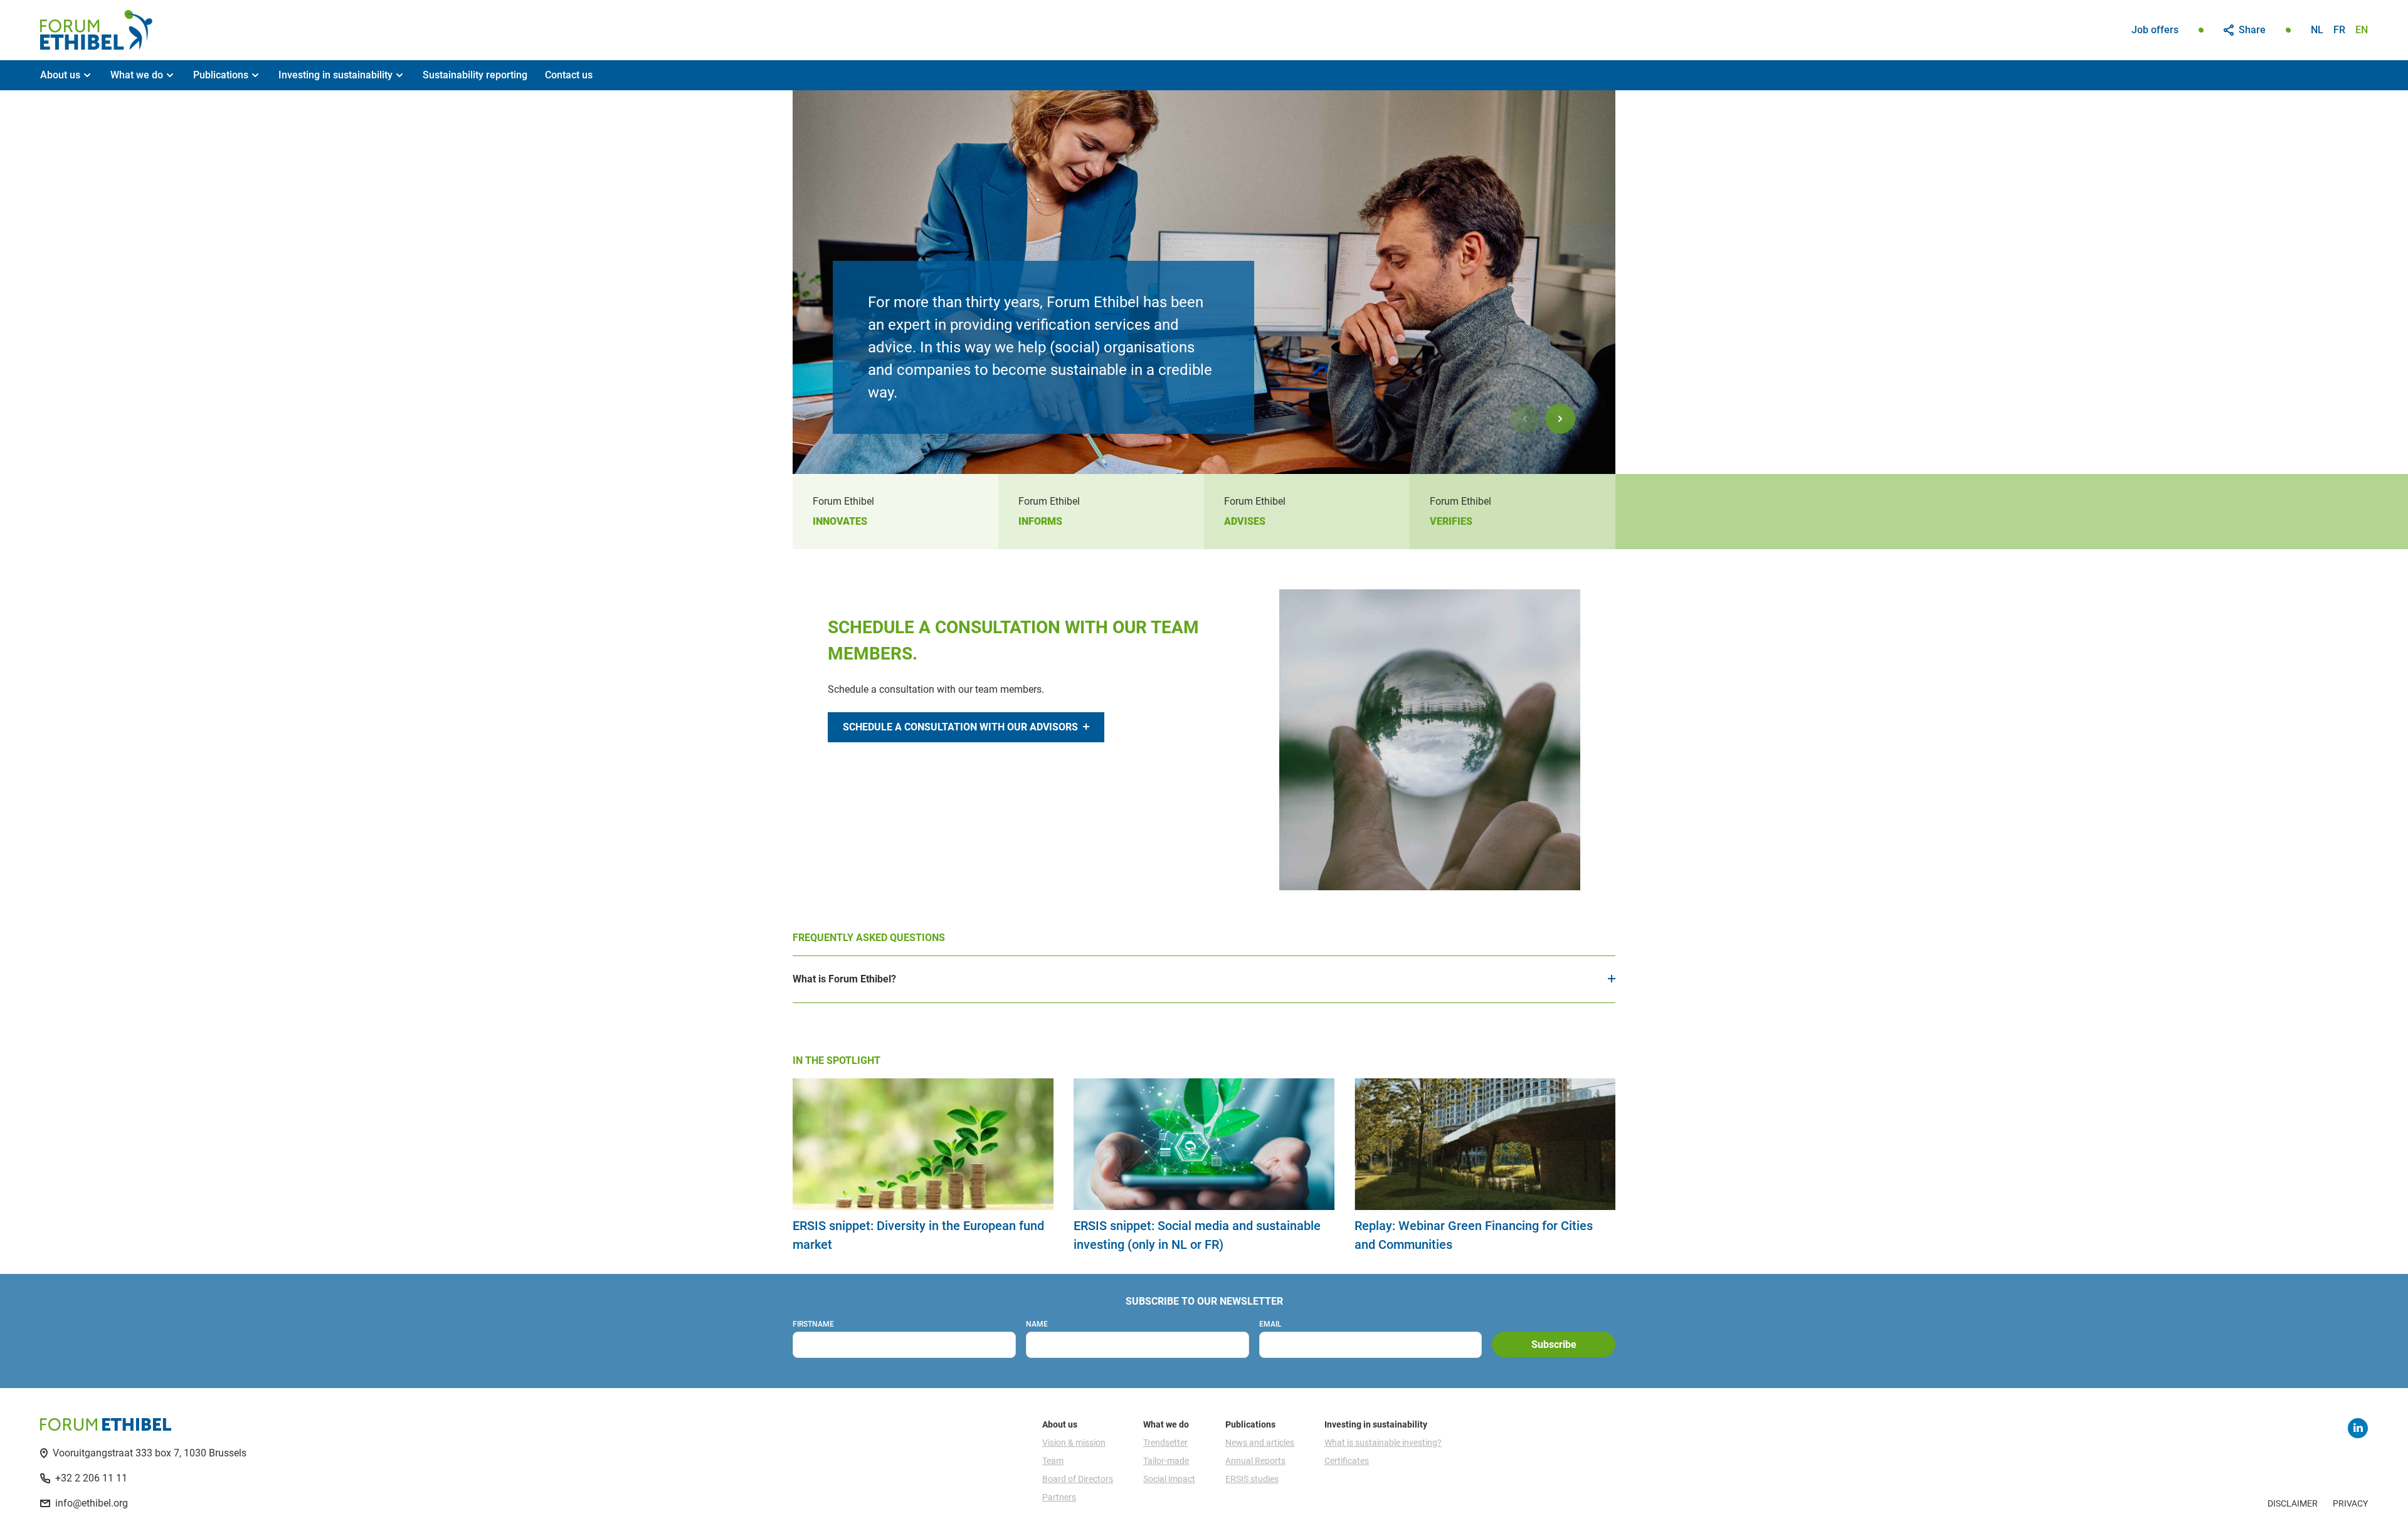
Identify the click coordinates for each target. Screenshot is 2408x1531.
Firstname (813, 1324)
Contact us (569, 75)
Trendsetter (1165, 1443)
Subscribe (1554, 1344)
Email (1270, 1324)
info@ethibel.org (92, 1503)
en (2362, 30)
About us (60, 75)
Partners (1059, 1497)
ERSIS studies (1252, 1479)
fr (2339, 30)
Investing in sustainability (335, 75)
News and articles (1260, 1443)
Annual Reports (1255, 1461)
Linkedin (2358, 1428)
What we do (137, 75)
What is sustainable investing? (1383, 1443)
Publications (221, 75)
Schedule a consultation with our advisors (960, 727)
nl (2317, 30)
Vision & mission (1074, 1443)
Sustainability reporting (475, 75)
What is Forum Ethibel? (844, 979)
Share (2252, 30)
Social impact (1169, 1479)
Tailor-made (1166, 1461)
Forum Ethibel (96, 30)
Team (1053, 1461)
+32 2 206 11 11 (91, 1478)
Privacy (2350, 1503)
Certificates (1347, 1461)
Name (1037, 1324)
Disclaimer (2293, 1503)
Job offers (2155, 30)
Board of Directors (1078, 1479)
